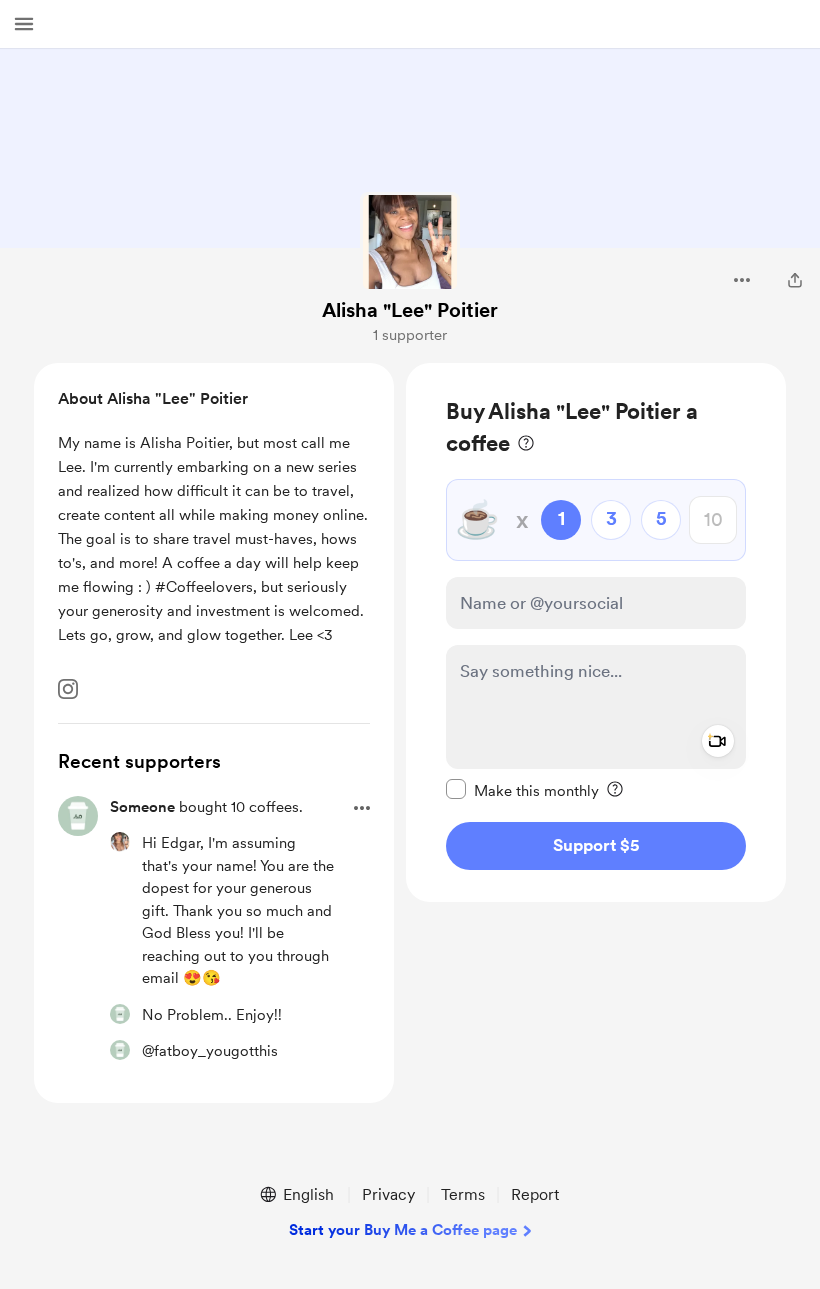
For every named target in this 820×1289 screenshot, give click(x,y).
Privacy (388, 1194)
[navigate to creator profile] (410, 242)
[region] (596, 632)
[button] (24, 24)
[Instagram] (68, 689)
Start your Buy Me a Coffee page (403, 1230)
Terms (463, 1194)
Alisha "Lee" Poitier (410, 310)
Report (535, 1194)
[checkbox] (522, 790)
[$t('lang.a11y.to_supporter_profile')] (120, 842)
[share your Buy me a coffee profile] (795, 280)
